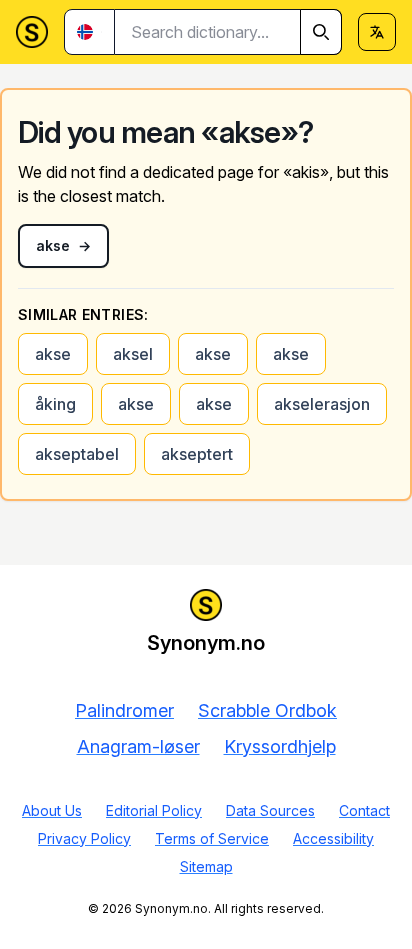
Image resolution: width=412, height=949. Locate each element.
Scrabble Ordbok (267, 710)
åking (55, 404)
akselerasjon (322, 404)
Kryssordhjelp (280, 746)
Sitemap (206, 866)
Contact (364, 810)
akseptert (197, 454)
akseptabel (77, 454)
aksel (133, 354)
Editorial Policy (154, 810)
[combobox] (228, 32)
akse (53, 354)
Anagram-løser (138, 746)
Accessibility (333, 838)
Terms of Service (212, 838)
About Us (52, 810)
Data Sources (270, 810)
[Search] (321, 32)
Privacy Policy (84, 838)
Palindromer (124, 710)
